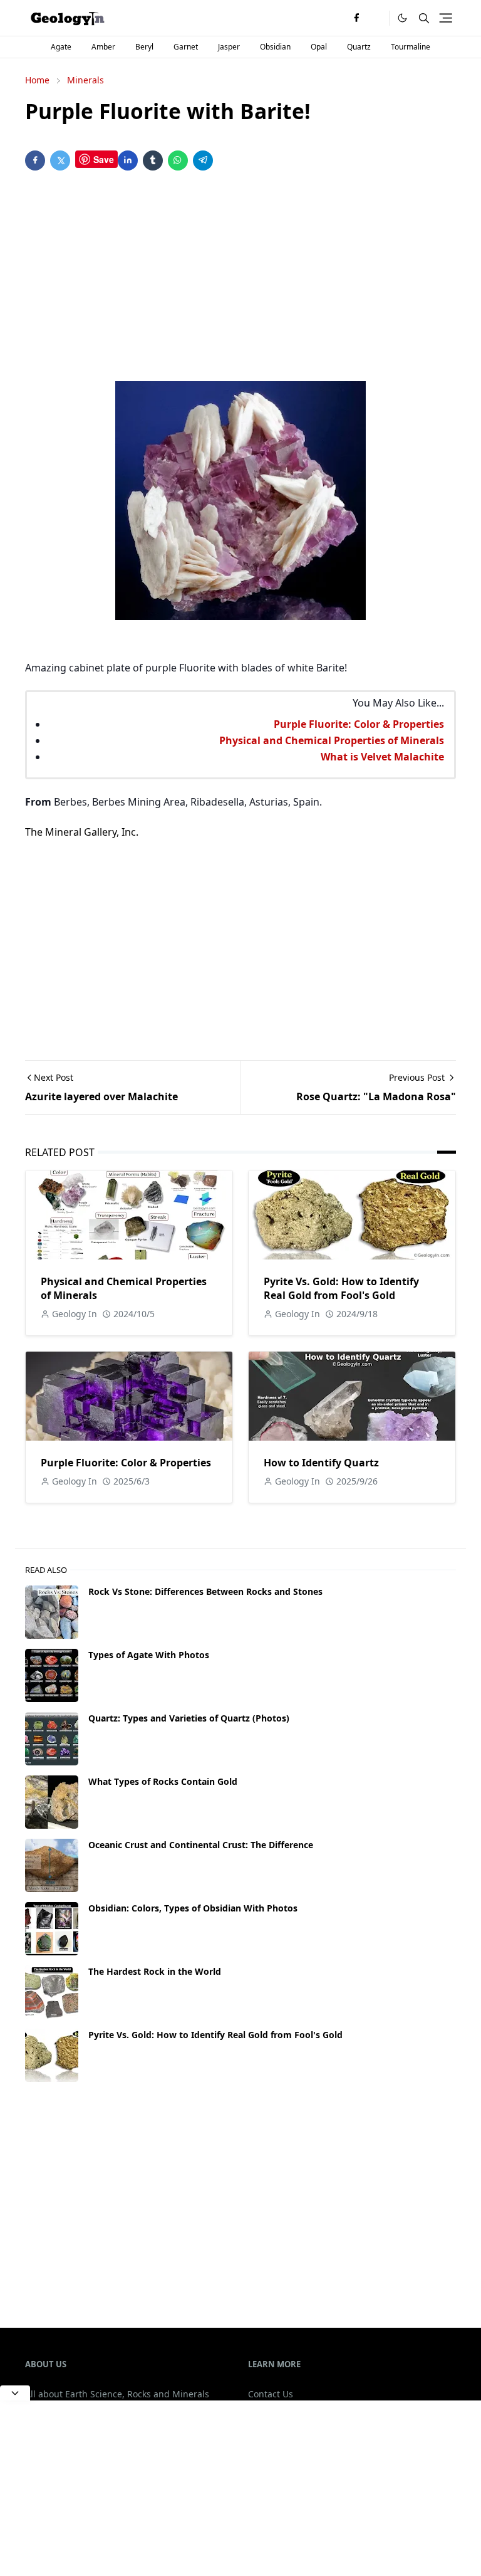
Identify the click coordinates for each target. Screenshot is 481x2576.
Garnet (186, 47)
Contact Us (271, 2394)
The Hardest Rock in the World (155, 1971)
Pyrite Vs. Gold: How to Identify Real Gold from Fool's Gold (341, 1288)
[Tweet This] (60, 160)
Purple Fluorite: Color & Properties (359, 724)
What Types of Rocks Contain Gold (163, 1781)
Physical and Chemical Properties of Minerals (332, 740)
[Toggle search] (424, 18)
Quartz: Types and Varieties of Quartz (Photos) (189, 1718)
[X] (376, 18)
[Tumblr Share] (153, 160)
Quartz (359, 47)
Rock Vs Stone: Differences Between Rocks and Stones (205, 1591)
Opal (319, 47)
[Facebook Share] (35, 160)
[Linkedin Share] (128, 160)
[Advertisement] (240, 278)
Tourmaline (411, 47)
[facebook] (356, 18)
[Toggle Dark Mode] (402, 18)
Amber (103, 47)
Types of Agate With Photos (149, 1655)
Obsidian (275, 47)
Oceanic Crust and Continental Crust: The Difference (201, 1845)
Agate (61, 47)
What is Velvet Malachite (382, 757)
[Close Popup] (15, 2393)
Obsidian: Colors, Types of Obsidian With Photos (193, 1908)
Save (104, 159)
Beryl (144, 47)
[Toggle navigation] (446, 18)
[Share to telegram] (203, 160)
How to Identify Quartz (321, 1463)
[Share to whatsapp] (178, 160)
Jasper (229, 47)
